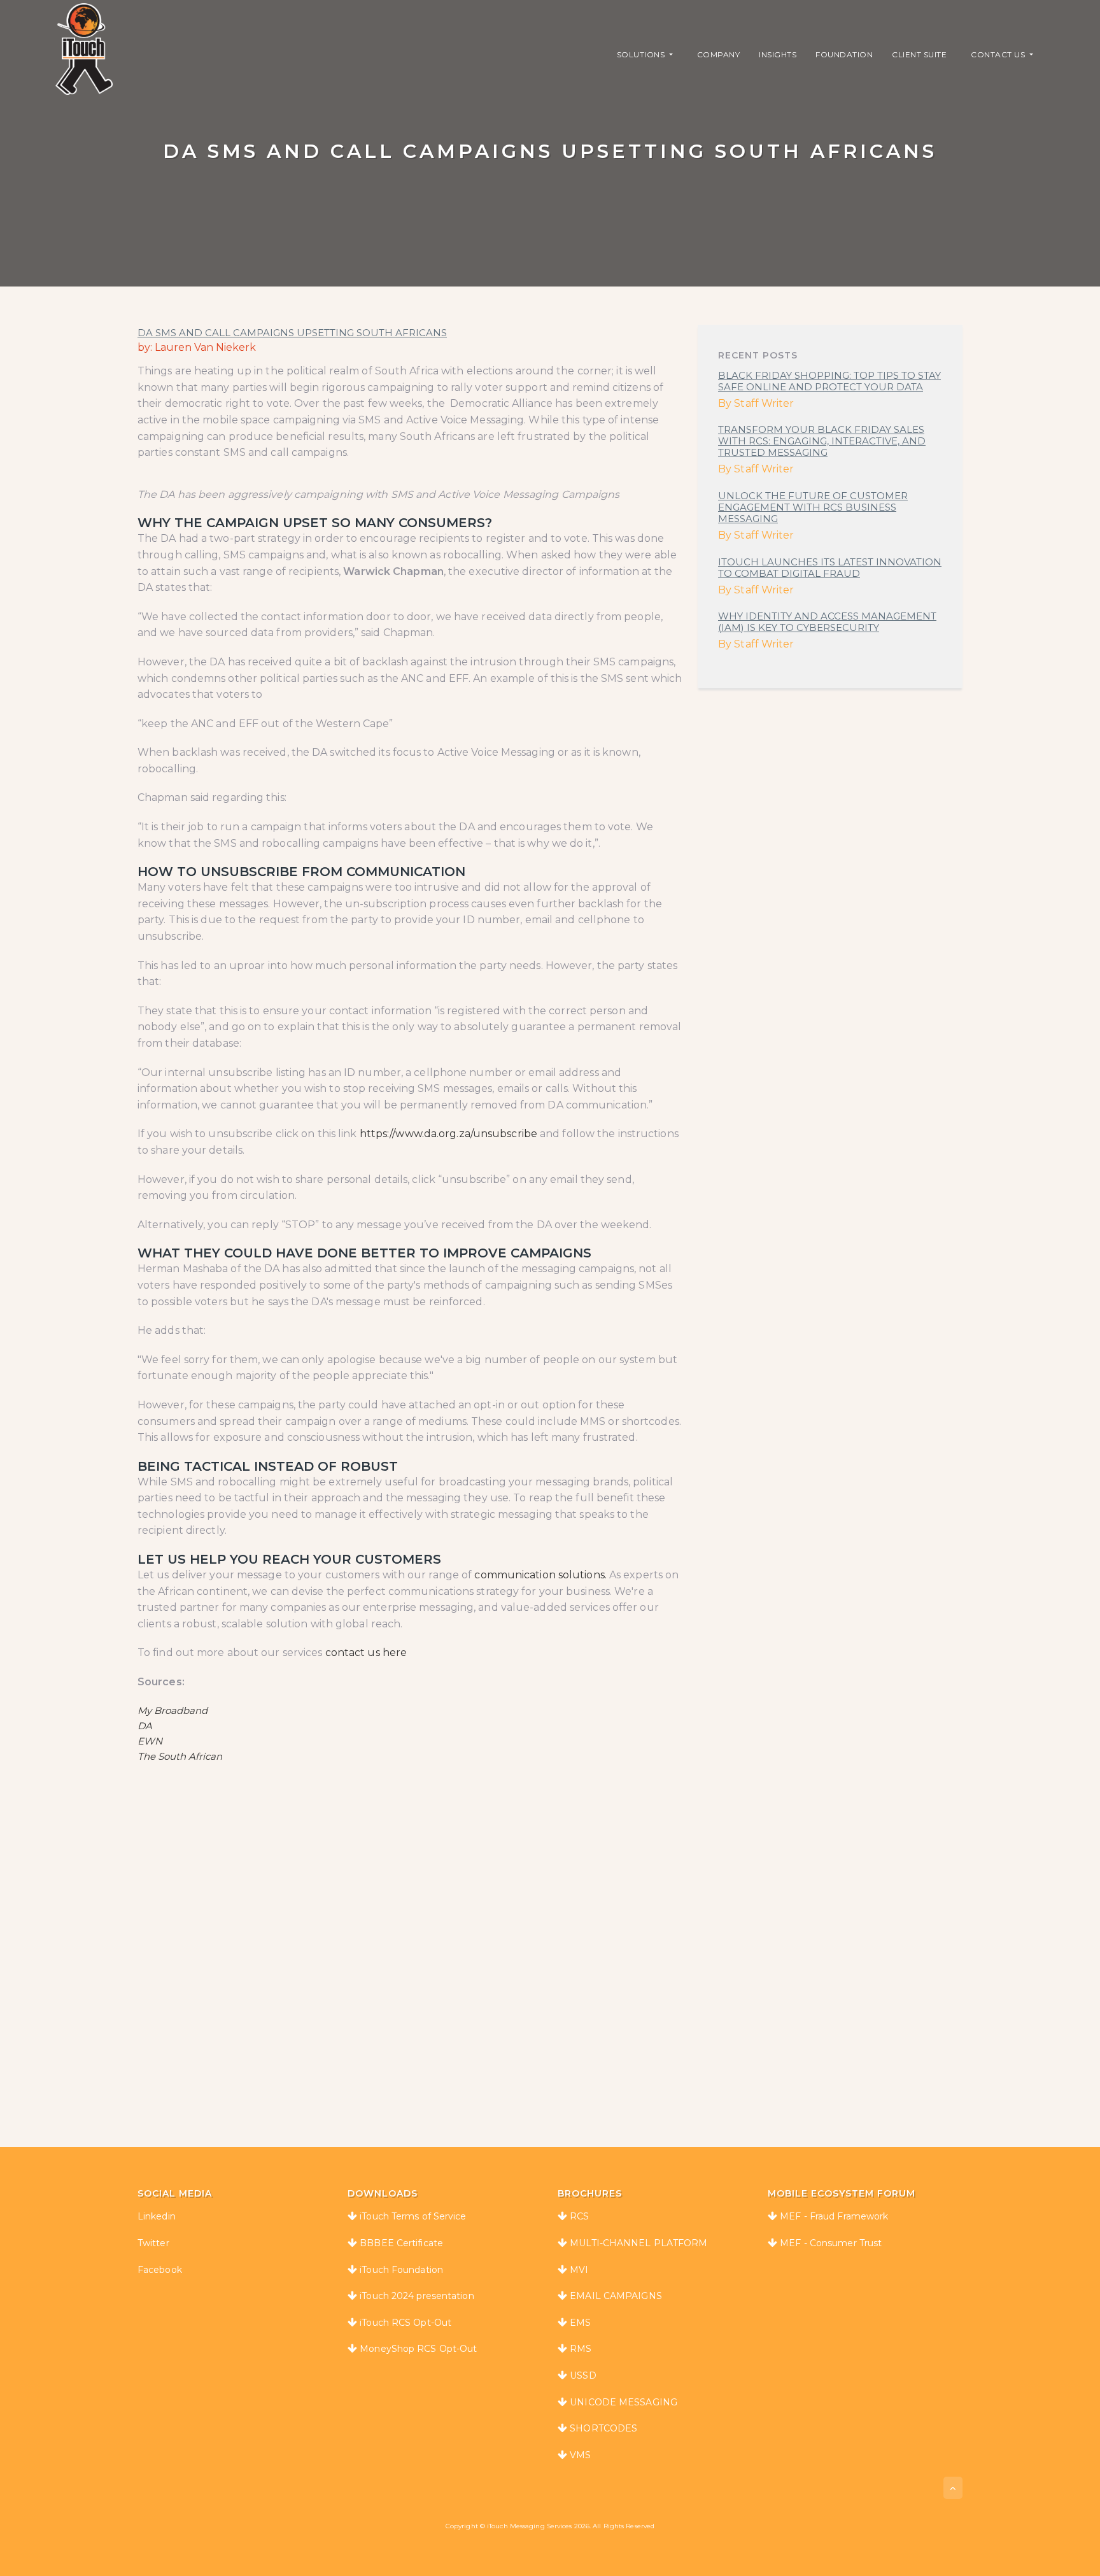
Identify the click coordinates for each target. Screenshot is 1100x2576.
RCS (579, 2216)
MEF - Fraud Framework (834, 2216)
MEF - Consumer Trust (831, 2243)
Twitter (153, 2243)
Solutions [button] (642, 54)
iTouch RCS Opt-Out (405, 2323)
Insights (778, 54)
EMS (580, 2323)
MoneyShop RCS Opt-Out (418, 2349)
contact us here (366, 1652)
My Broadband (173, 1710)
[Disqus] (550, 1935)
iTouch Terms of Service (413, 2216)
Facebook (160, 2270)
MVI (579, 2270)
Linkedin (157, 2216)
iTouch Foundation (401, 2270)
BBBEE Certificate (401, 2243)
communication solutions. (540, 1575)
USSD (583, 2375)
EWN (150, 1741)
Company (719, 54)
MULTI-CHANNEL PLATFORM (638, 2243)
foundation (844, 54)
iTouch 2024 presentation (417, 2296)
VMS (580, 2455)
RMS (581, 2349)
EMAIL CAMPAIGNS (616, 2296)
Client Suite (919, 54)
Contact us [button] (999, 54)
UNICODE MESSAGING (624, 2402)
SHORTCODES (603, 2428)
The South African (180, 1756)
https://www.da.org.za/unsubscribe (448, 1134)
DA (145, 1726)
